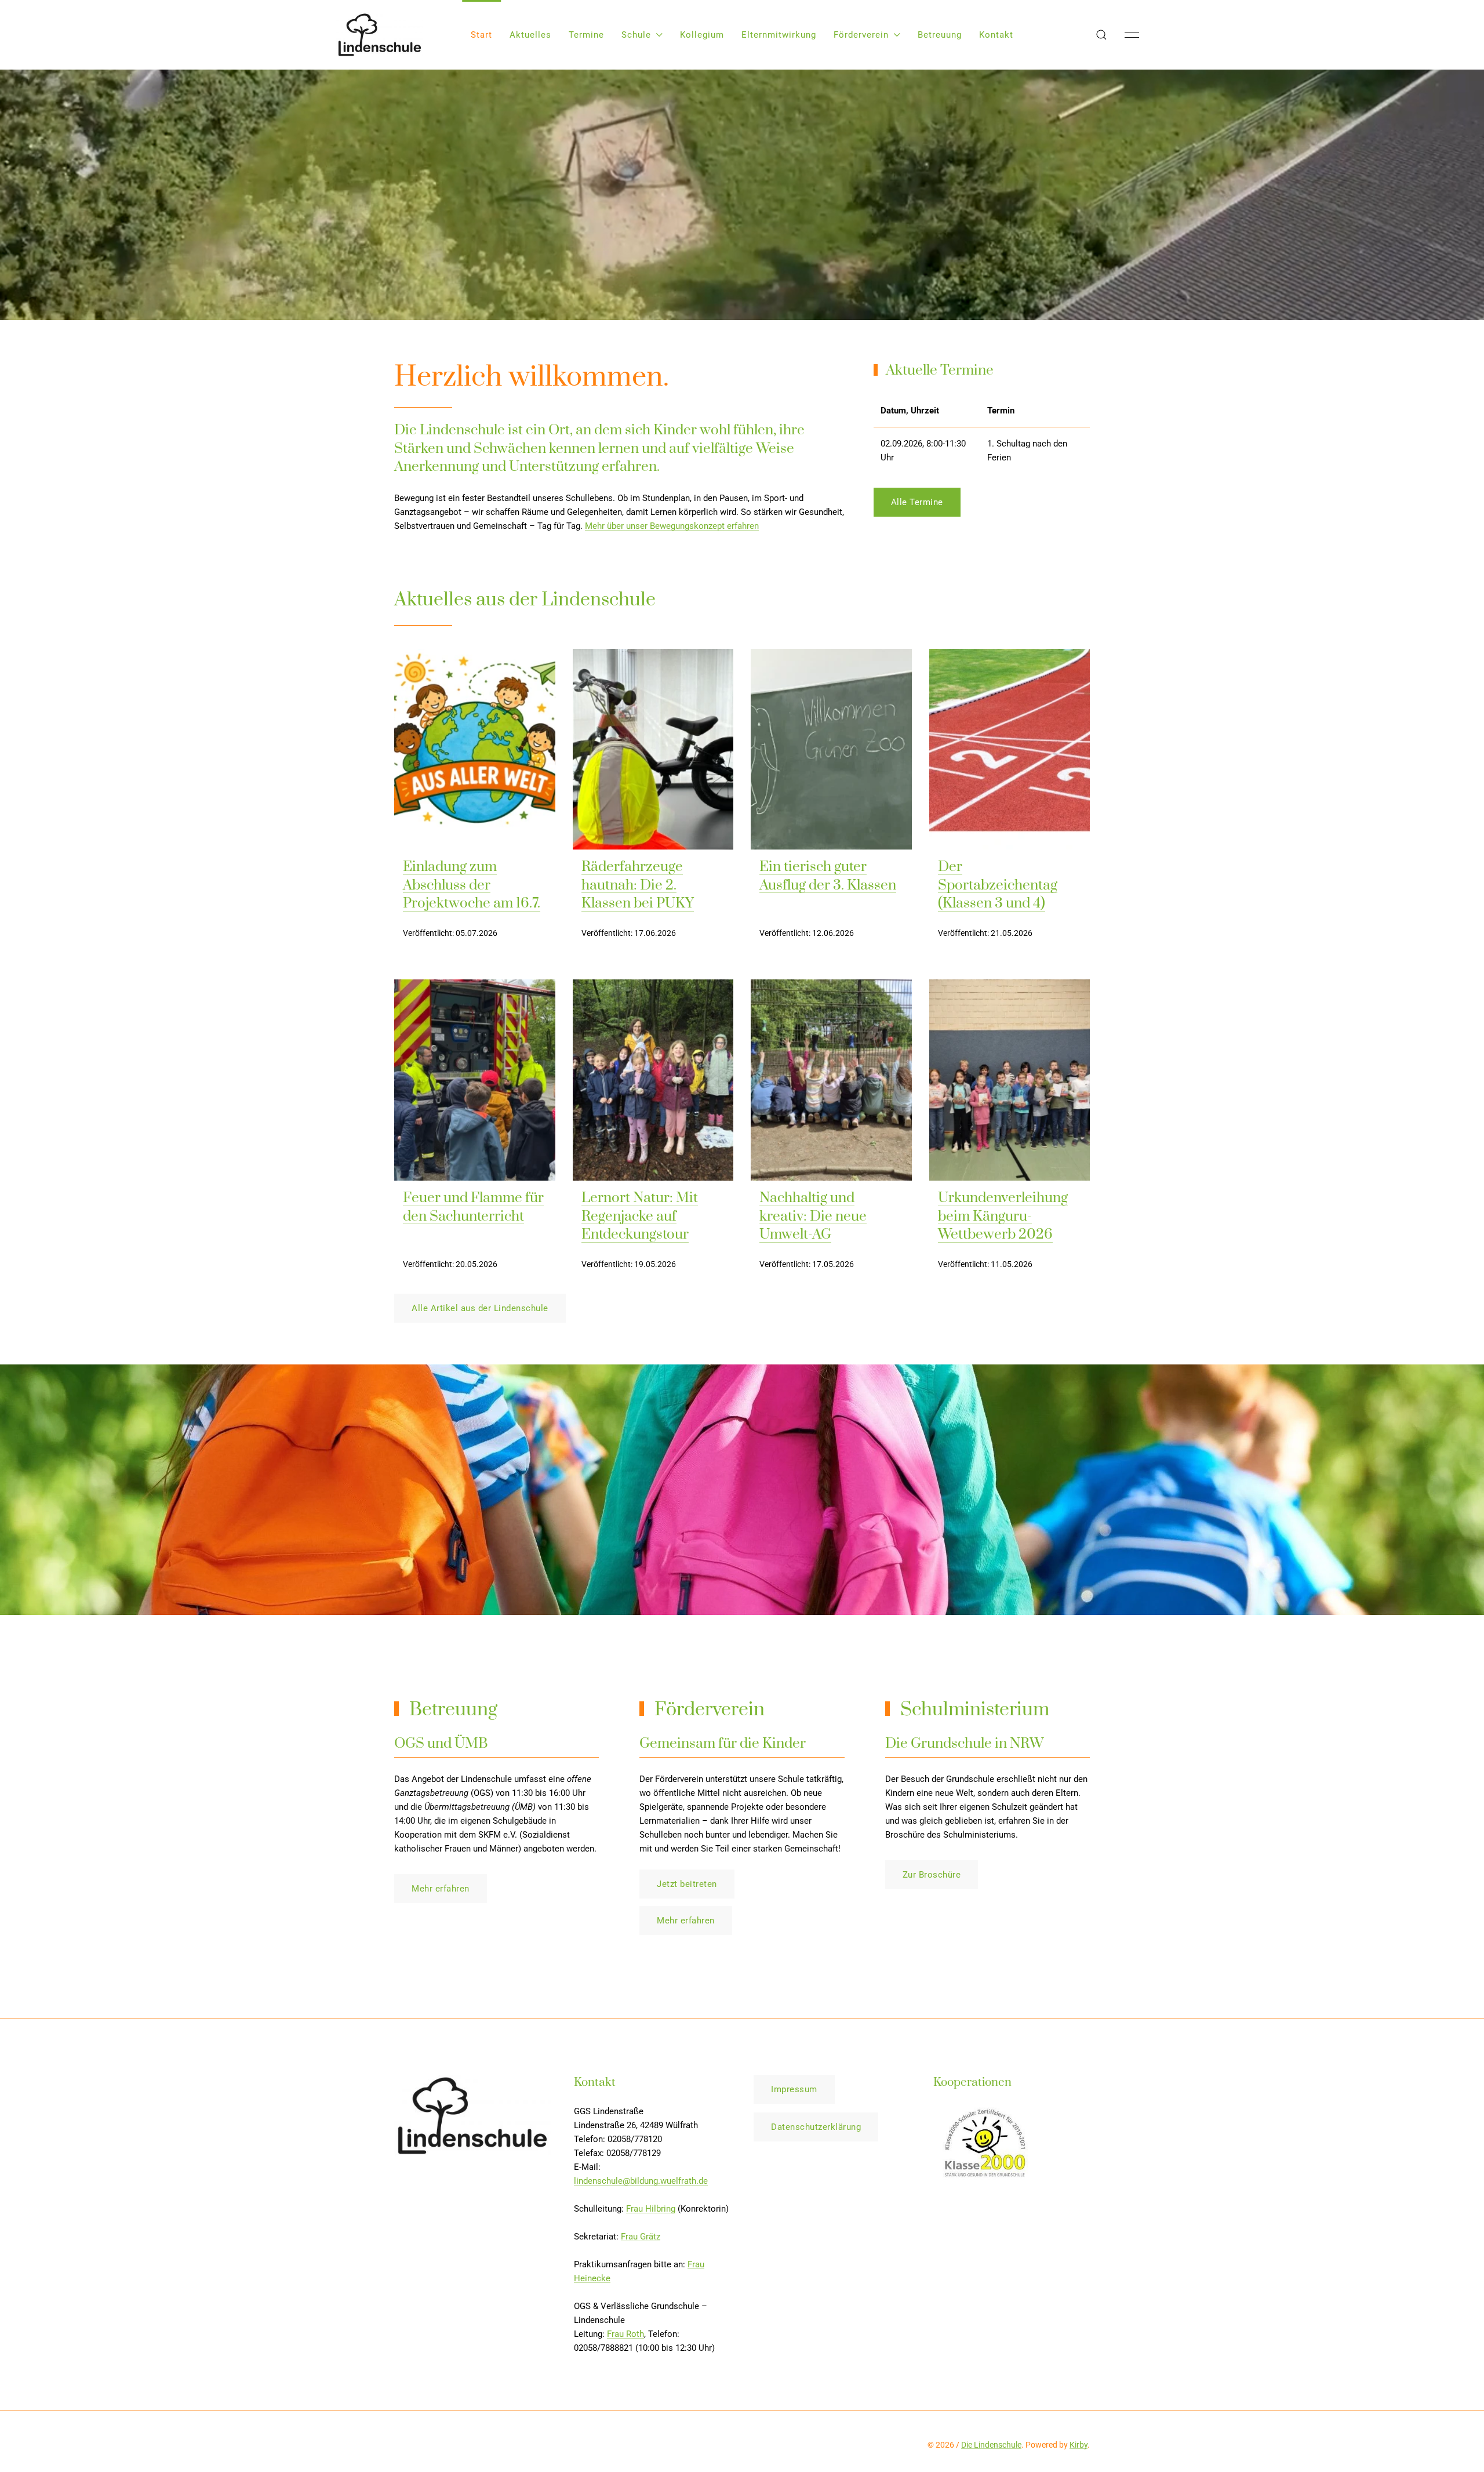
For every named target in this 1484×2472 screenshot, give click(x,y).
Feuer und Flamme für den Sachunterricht (473, 1207)
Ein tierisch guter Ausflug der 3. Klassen (828, 876)
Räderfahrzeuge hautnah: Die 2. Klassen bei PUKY (638, 885)
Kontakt (996, 35)
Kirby (1079, 2445)
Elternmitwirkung (779, 35)
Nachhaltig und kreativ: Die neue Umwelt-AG (813, 1216)
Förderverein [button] (861, 35)
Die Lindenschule (991, 2445)
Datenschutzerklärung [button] (816, 2127)
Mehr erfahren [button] (441, 1889)
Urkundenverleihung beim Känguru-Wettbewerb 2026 (1003, 1216)
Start (481, 35)
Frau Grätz (641, 2237)
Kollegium (702, 35)
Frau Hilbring (651, 2209)
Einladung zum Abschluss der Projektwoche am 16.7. (472, 885)
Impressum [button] (794, 2089)
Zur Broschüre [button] (932, 1875)
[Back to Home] (380, 35)
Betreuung (940, 35)
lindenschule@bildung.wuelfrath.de (641, 2181)
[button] (1101, 35)
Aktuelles (530, 35)
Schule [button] (636, 35)
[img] (475, 749)
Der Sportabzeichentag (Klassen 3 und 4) (998, 885)
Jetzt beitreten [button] (687, 1884)
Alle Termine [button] (917, 502)
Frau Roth (625, 2334)
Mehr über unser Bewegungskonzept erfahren (672, 526)
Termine (586, 35)
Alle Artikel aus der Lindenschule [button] (480, 1308)
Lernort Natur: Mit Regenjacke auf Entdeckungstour (640, 1216)
